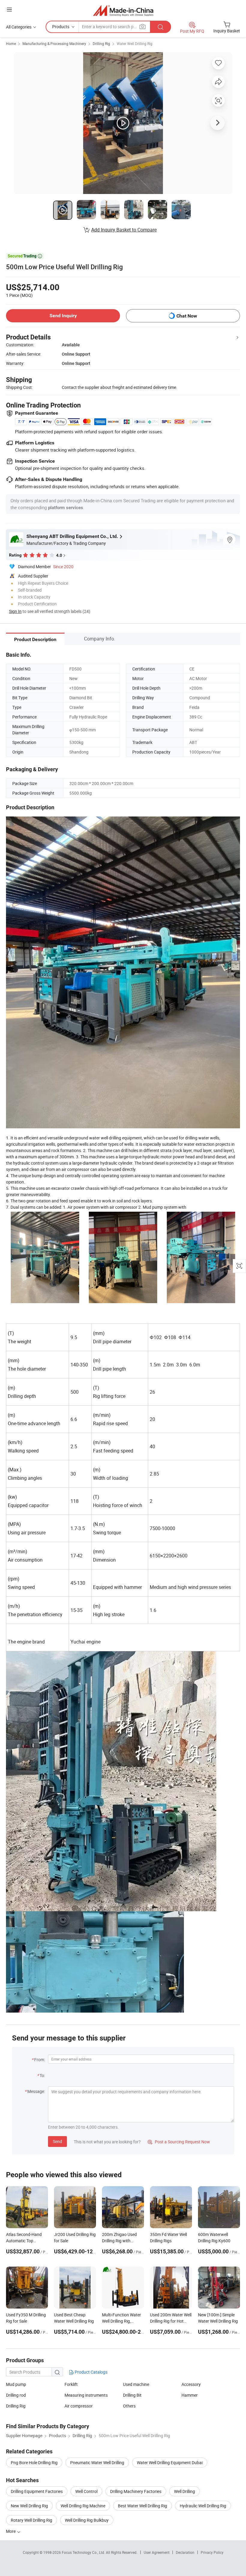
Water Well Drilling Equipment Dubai (170, 2463)
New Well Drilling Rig (29, 2506)
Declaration (185, 2552)
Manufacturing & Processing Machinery (54, 43)
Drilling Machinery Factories (136, 2491)
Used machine (136, 2384)
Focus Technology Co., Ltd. (84, 2552)
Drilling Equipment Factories (37, 2491)
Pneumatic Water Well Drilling (97, 2463)
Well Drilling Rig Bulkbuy (87, 2520)
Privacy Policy (212, 2552)
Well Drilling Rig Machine (83, 2506)
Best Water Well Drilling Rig (142, 2506)
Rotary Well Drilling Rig (31, 2520)
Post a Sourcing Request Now (179, 2142)
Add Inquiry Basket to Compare (124, 230)
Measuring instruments (86, 2395)
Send (57, 2141)
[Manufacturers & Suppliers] (123, 10)
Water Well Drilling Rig (135, 43)
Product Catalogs (91, 2372)
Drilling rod (16, 2395)
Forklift (71, 2384)
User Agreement (157, 2552)
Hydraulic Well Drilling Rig (203, 2506)
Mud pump (16, 2384)
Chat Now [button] (187, 316)
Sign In (15, 611)
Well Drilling (184, 2491)
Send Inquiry (63, 316)
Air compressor (79, 2406)
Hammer (190, 2395)
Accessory (191, 2384)
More (11, 2531)
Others (129, 2406)
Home (11, 43)
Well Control (86, 2491)
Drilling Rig (101, 43)
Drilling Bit (132, 2395)
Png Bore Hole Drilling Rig (34, 2463)
